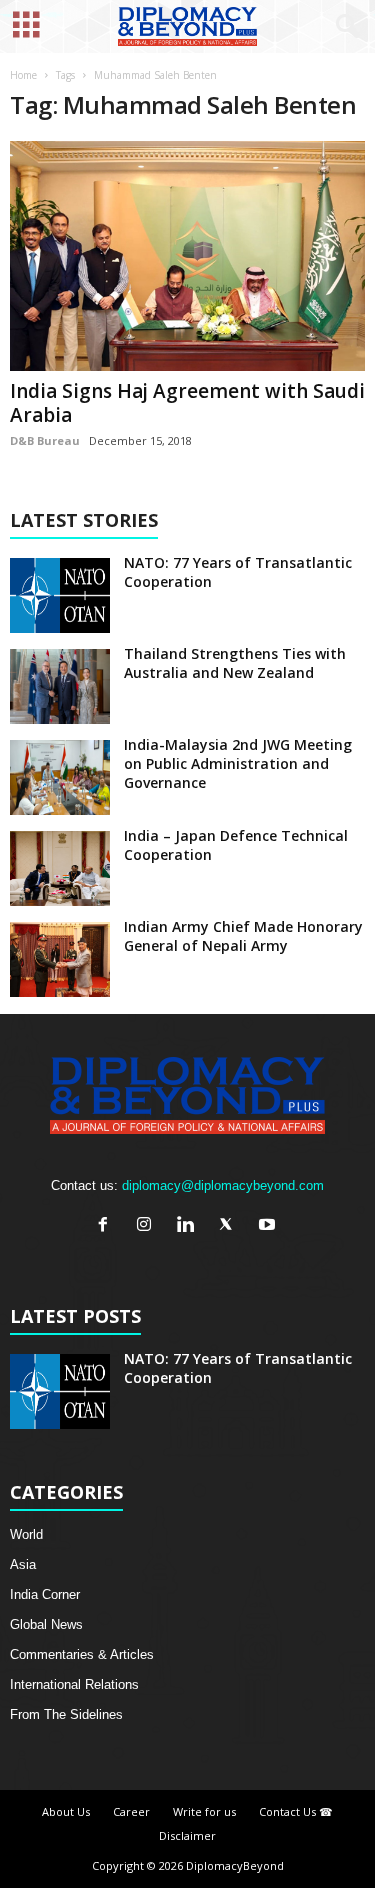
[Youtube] (269, 1226)
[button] (344, 27)
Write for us (204, 1811)
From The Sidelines (66, 1714)
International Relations (74, 1684)
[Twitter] (230, 1226)
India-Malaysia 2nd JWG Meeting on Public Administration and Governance (238, 763)
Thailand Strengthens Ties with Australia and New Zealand (235, 663)
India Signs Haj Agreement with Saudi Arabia (187, 403)
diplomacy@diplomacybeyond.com (223, 1185)
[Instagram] (148, 1226)
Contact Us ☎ (296, 1811)
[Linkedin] (189, 1226)
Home (23, 75)
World (26, 1534)
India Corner (45, 1594)
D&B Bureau (45, 440)
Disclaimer (187, 1835)
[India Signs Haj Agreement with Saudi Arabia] (187, 256)
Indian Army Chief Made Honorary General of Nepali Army (243, 936)
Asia (23, 1564)
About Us (66, 1811)
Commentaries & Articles (82, 1654)
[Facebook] (107, 1226)
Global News (46, 1624)
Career (131, 1811)
